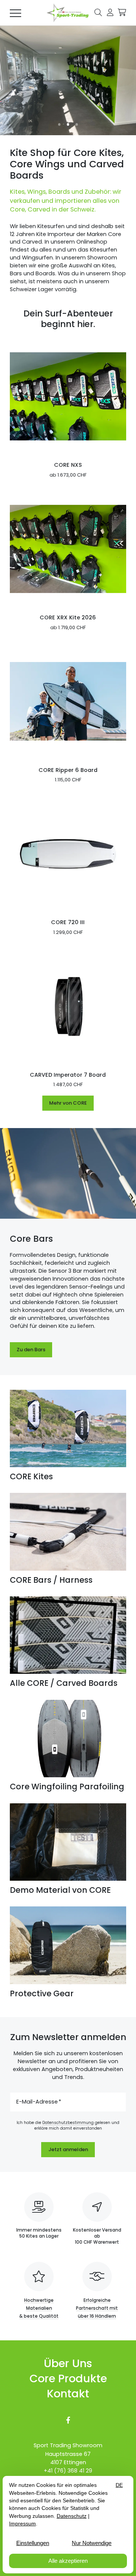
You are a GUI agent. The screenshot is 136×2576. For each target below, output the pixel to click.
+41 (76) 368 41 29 (68, 2471)
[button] (98, 12)
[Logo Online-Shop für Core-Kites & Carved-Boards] (68, 13)
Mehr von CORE (68, 1103)
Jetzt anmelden (68, 2149)
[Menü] (15, 13)
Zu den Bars (31, 1350)
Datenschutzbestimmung (68, 2123)
